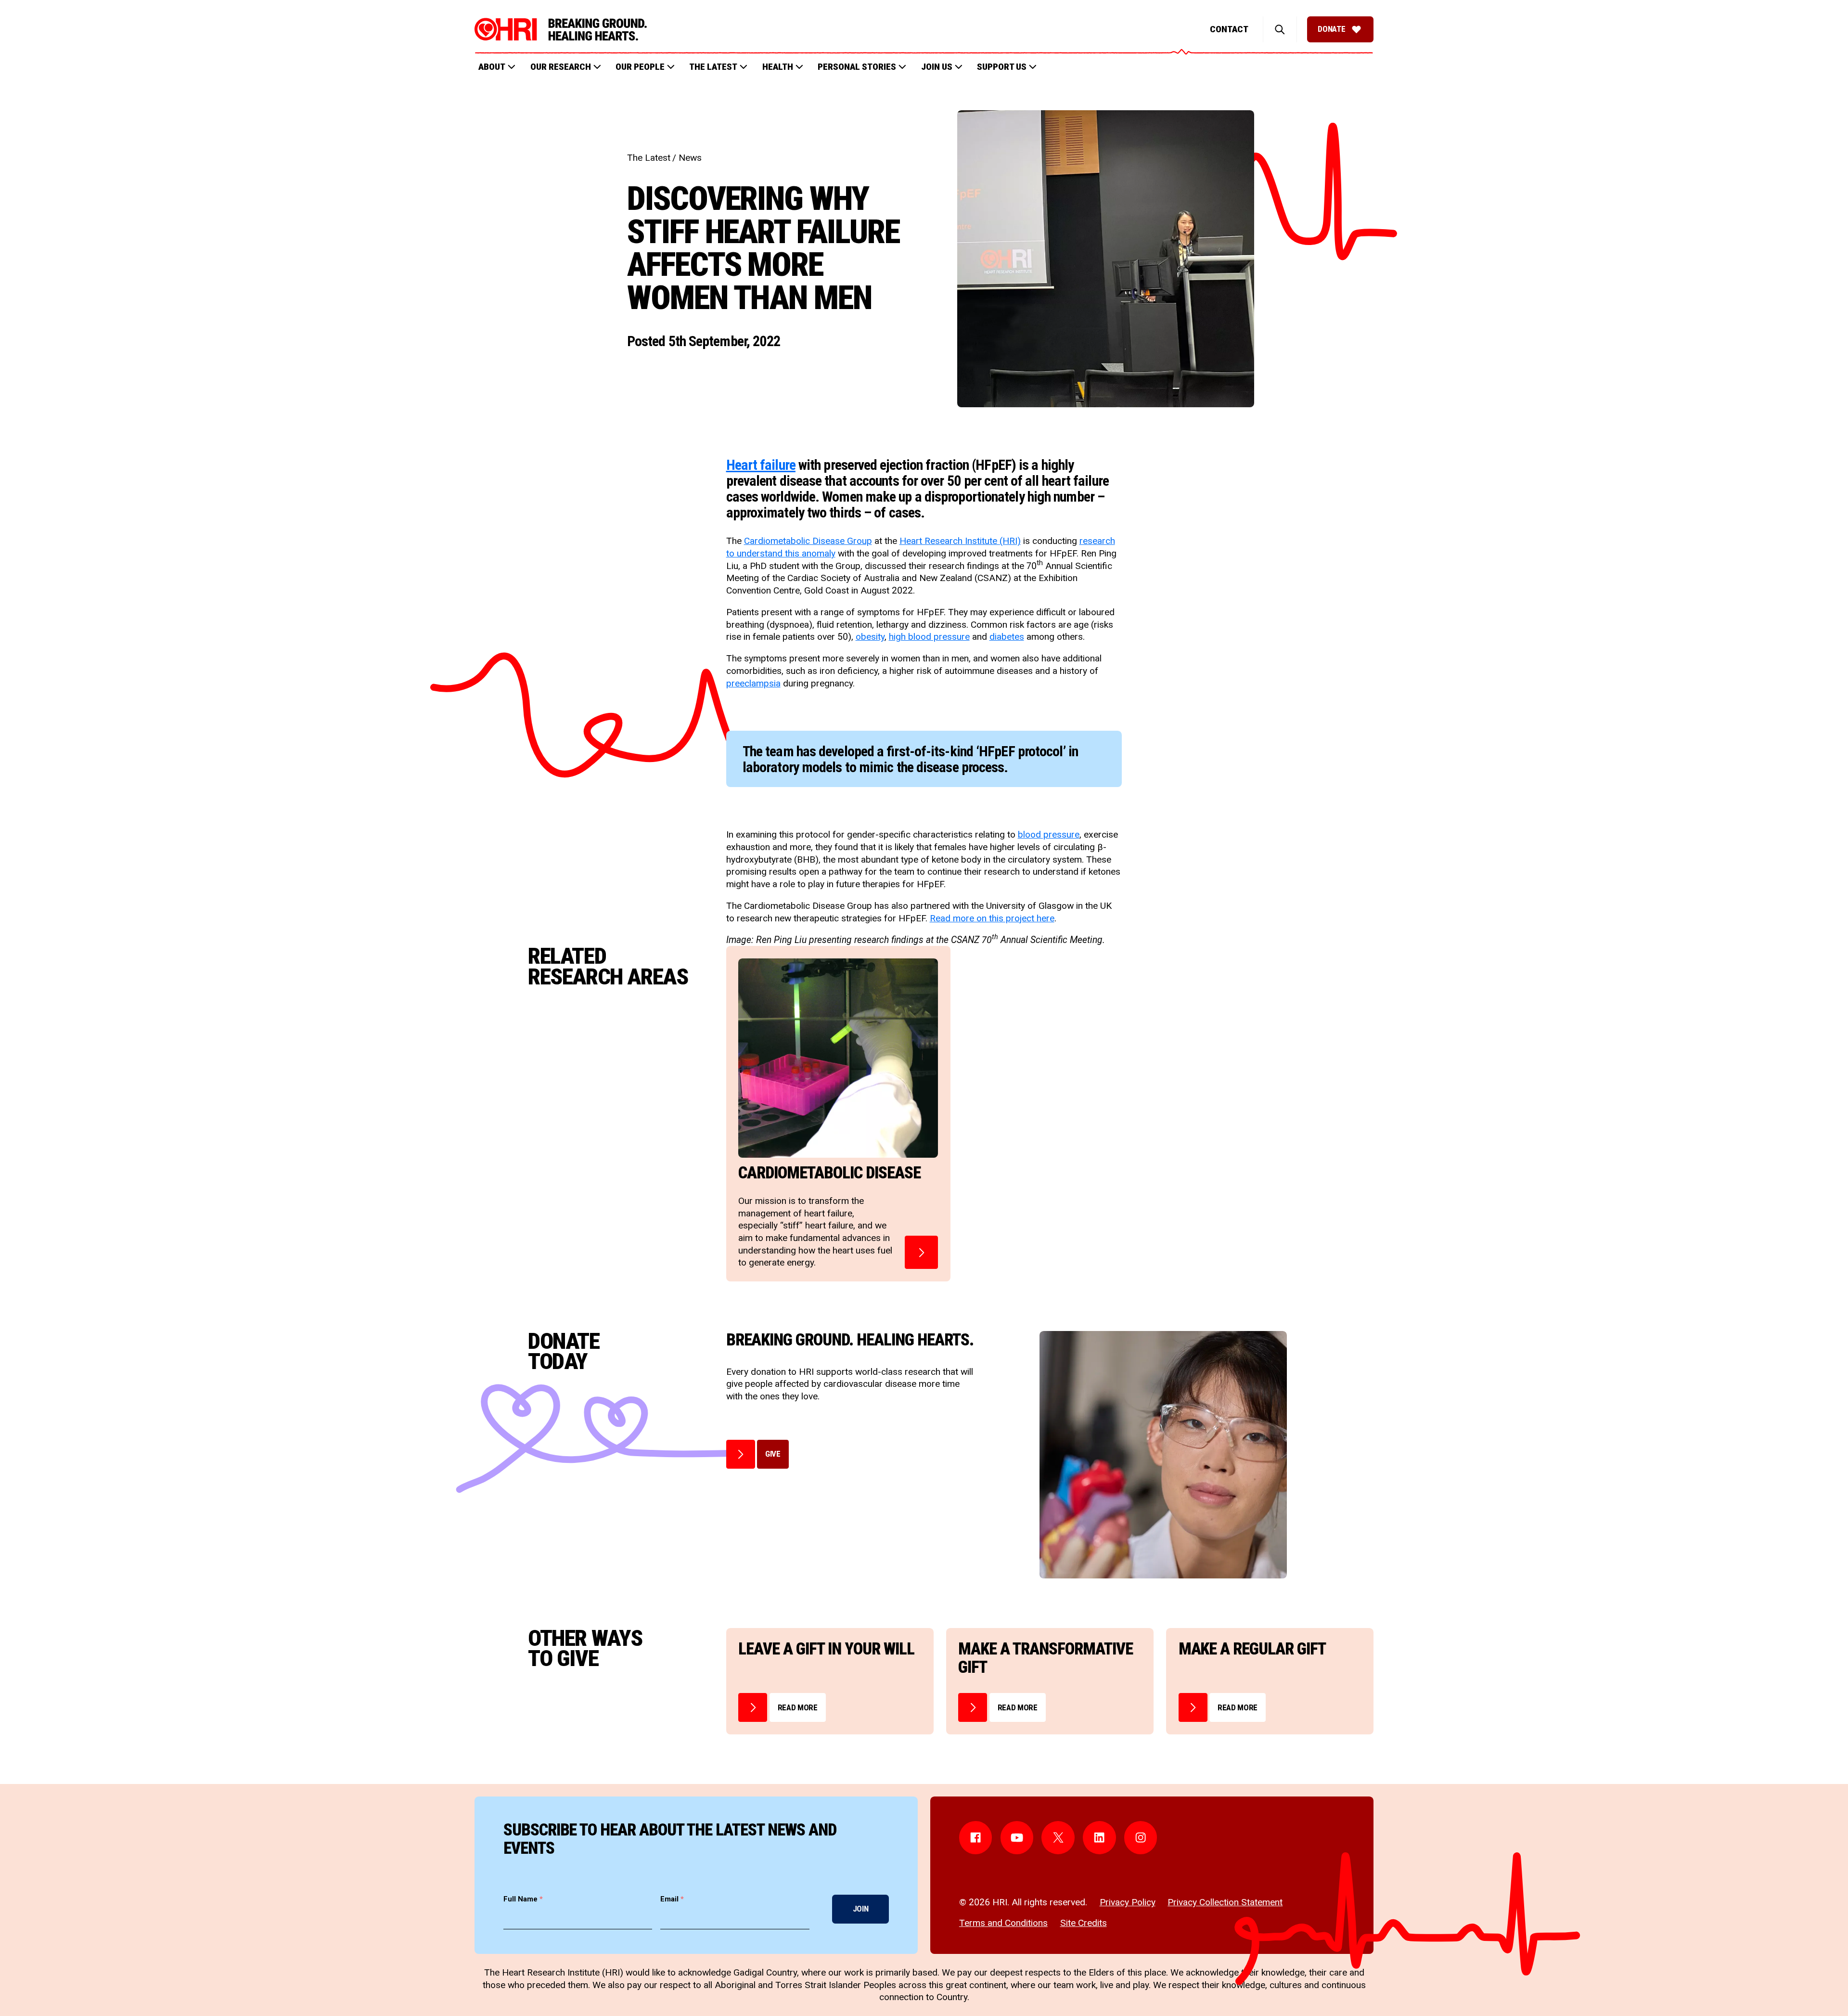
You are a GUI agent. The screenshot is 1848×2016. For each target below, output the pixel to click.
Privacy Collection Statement (1225, 1902)
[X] (1058, 1838)
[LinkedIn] (1099, 1838)
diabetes (1007, 637)
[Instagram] (1141, 1838)
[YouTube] (1017, 1838)
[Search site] (1280, 29)
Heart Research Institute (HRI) (960, 541)
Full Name (523, 1899)
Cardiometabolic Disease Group (808, 541)
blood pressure (1049, 834)
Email (672, 1899)
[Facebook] (976, 1838)
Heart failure (761, 465)
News (690, 158)
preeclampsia (753, 683)
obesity (870, 637)
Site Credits (1084, 1923)
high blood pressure (929, 637)
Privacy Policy (1128, 1902)
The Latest (649, 158)
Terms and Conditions (1003, 1923)
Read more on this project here (992, 918)
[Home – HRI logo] (561, 29)
